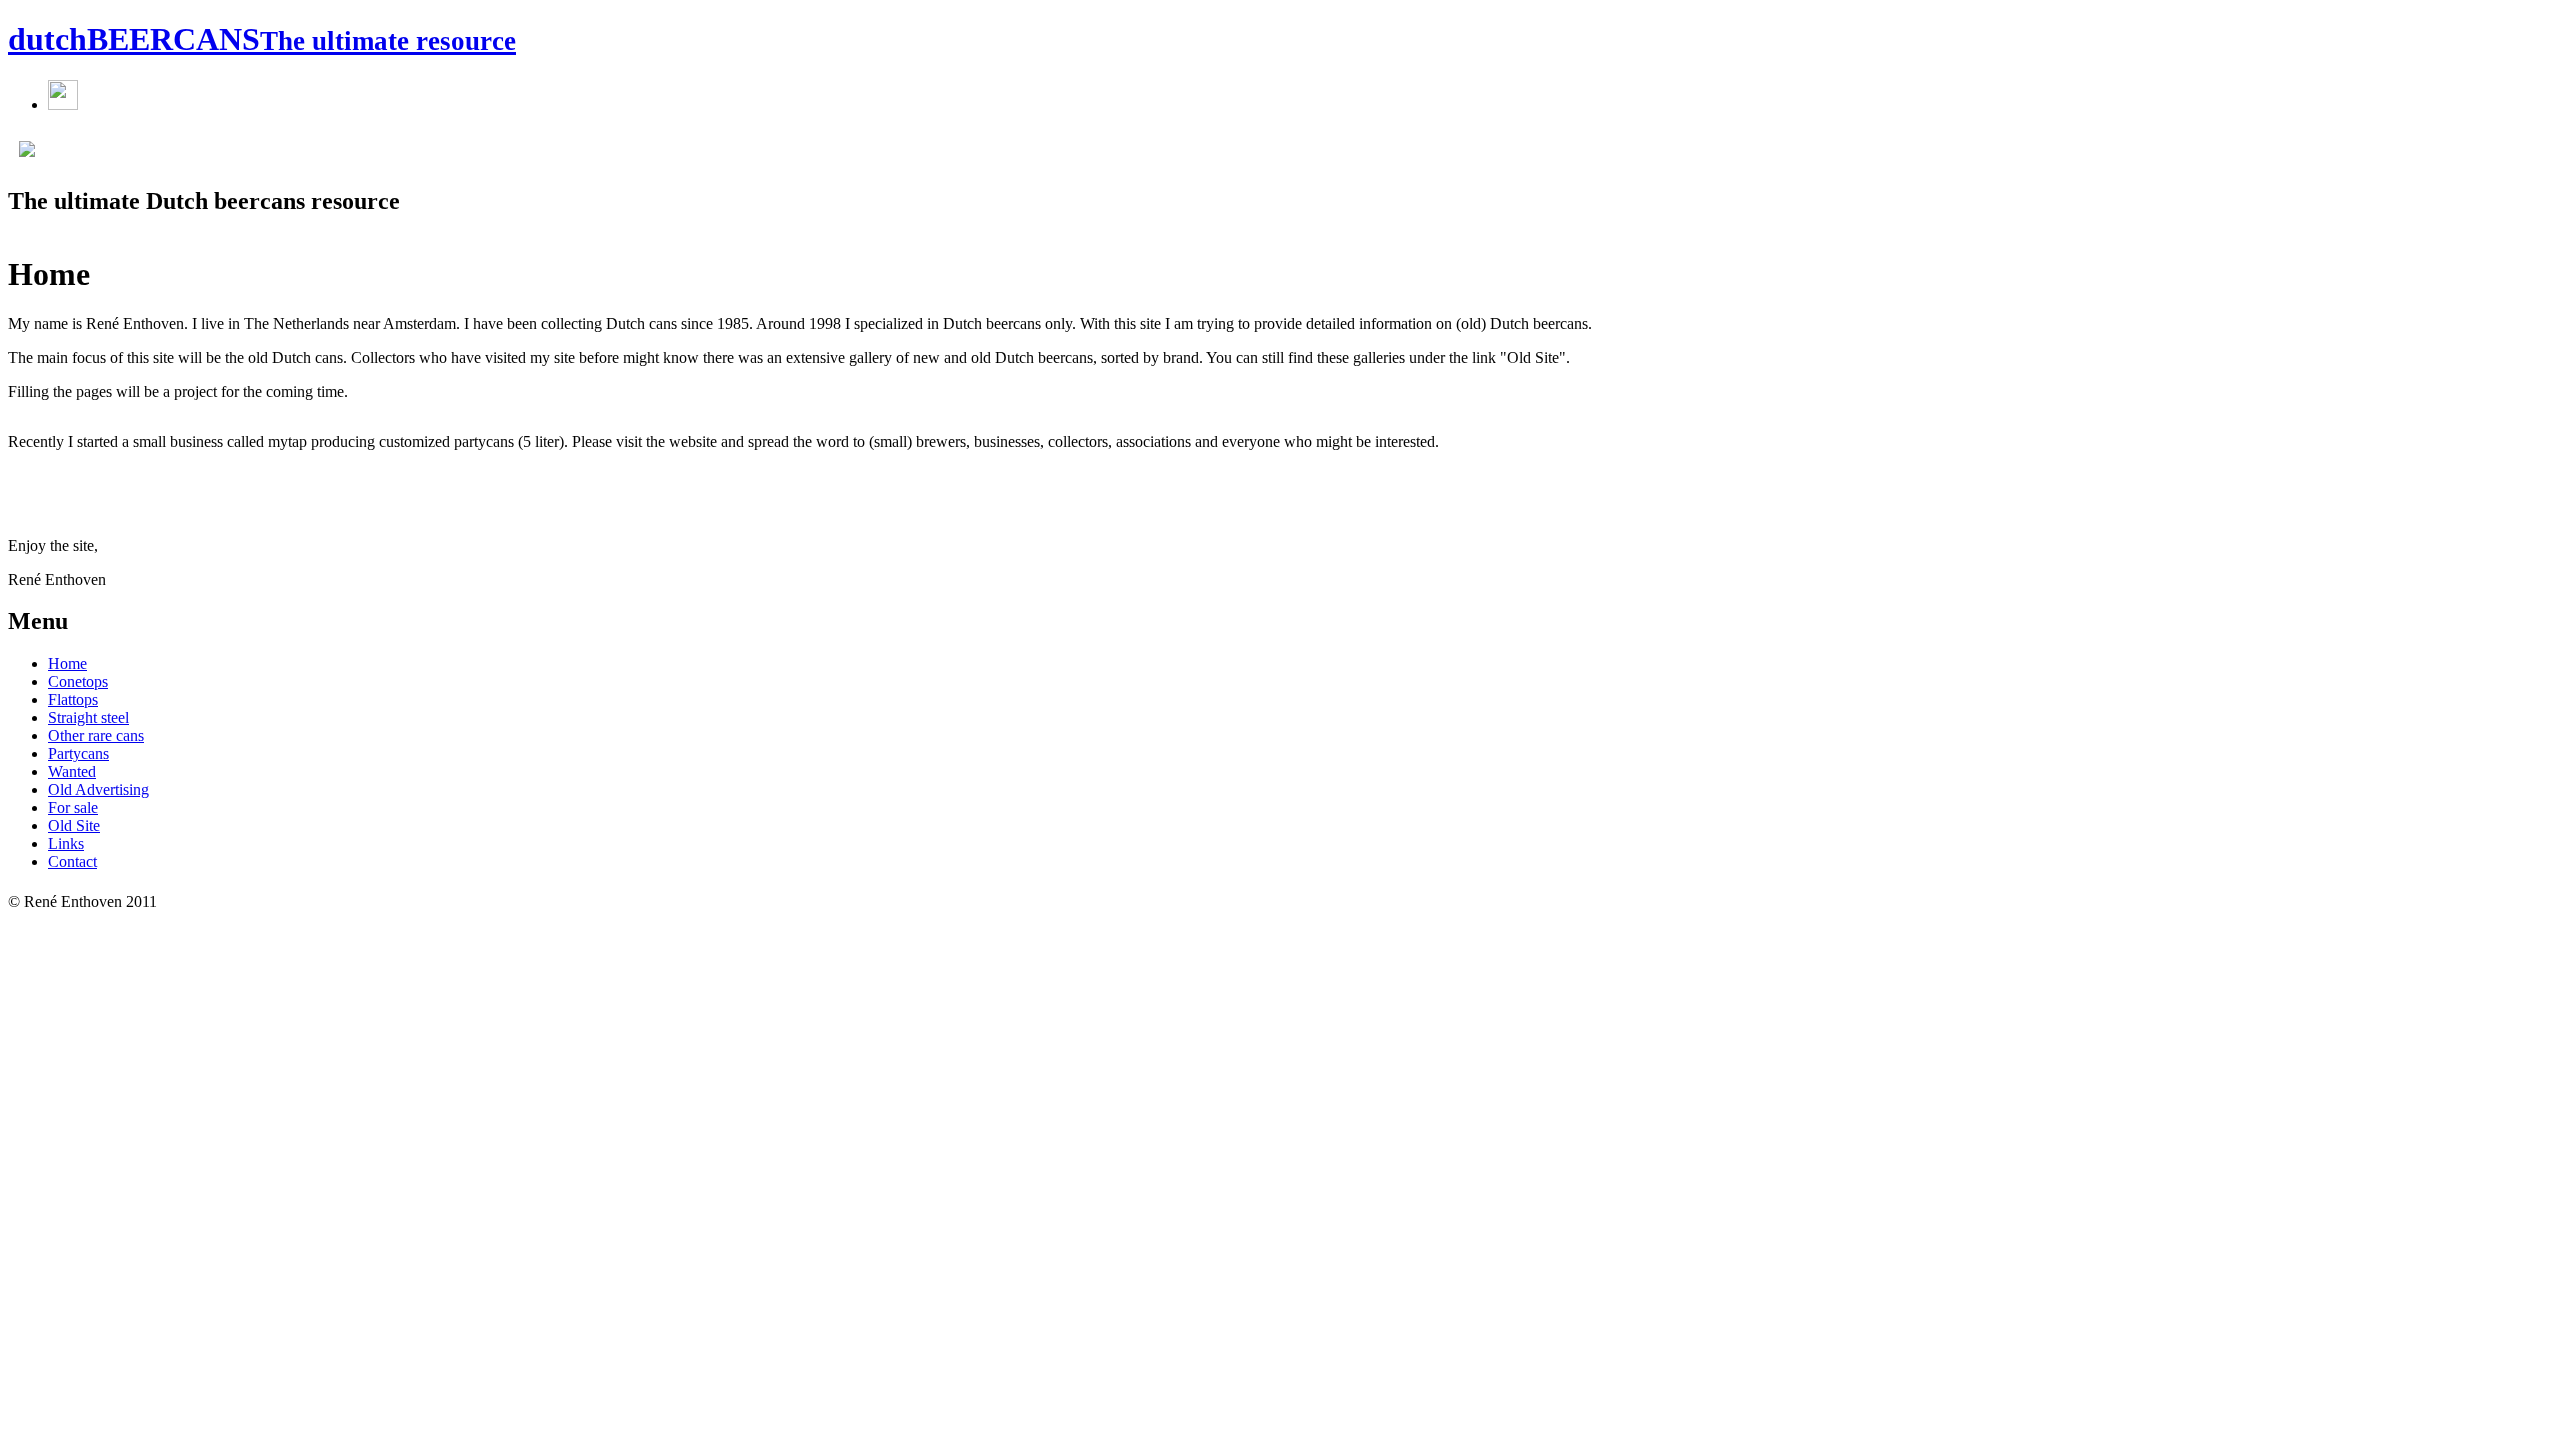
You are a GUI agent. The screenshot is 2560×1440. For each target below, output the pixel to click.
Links (66, 843)
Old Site (74, 825)
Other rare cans (96, 735)
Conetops (78, 681)
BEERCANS (262, 39)
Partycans (78, 753)
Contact (72, 861)
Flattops (73, 699)
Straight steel (88, 717)
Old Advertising (98, 789)
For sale (73, 807)
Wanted (72, 771)
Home (67, 663)
